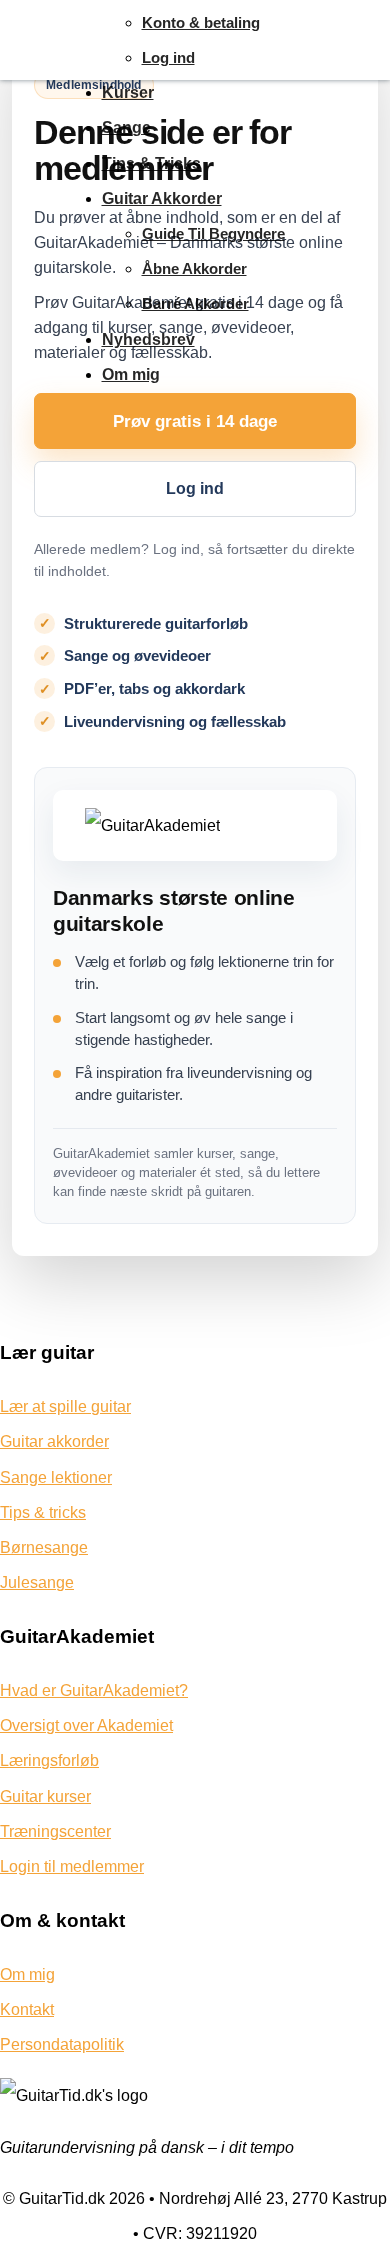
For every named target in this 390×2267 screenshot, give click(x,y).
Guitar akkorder (54, 1441)
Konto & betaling (201, 22)
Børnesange (44, 1547)
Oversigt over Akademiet (86, 1725)
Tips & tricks (43, 1512)
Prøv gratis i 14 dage (195, 421)
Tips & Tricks (151, 163)
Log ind (168, 57)
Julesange (37, 1582)
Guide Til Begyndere (213, 233)
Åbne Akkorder (194, 268)
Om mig (131, 374)
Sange (126, 127)
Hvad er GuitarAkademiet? (94, 1690)
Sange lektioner (56, 1477)
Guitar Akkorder (162, 198)
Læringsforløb (49, 1760)
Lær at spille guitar (65, 1406)
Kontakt (27, 2009)
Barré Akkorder (195, 303)
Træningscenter (55, 1831)
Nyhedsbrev (148, 339)
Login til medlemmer (72, 1866)
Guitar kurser (45, 1796)
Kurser (128, 92)
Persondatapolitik (62, 2044)
